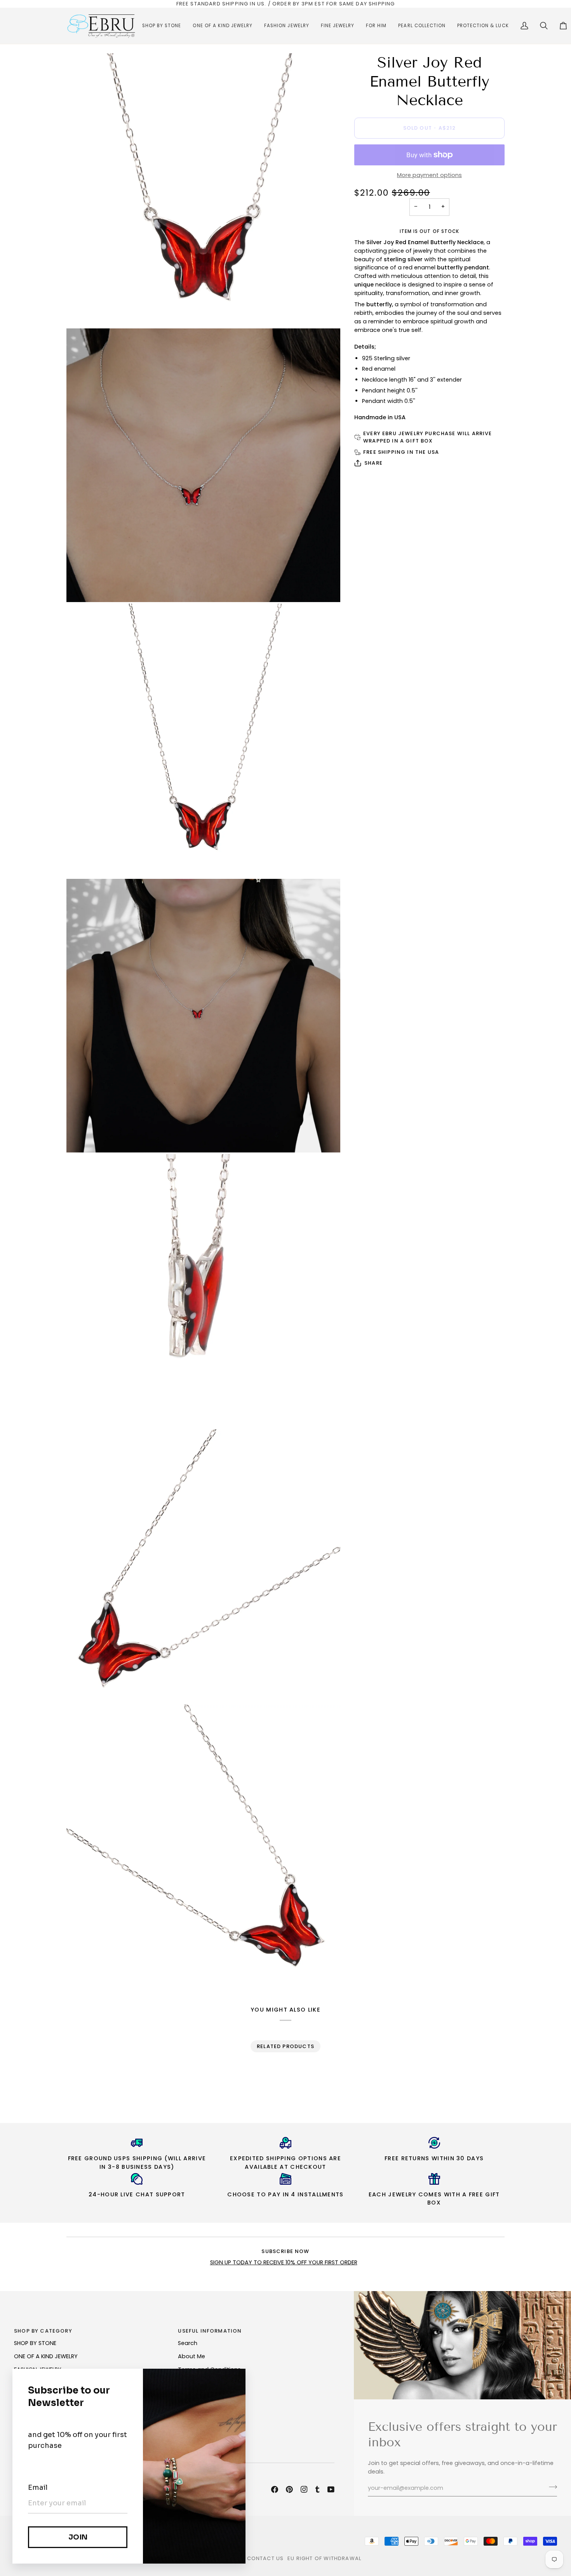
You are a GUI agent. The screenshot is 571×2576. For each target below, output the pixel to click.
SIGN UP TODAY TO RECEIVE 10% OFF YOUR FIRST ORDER (284, 2262)
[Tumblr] (317, 2489)
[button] (162, 26)
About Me (191, 2356)
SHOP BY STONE (35, 2343)
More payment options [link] (429, 175)
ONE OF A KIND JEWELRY (46, 2356)
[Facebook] (275, 2489)
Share (373, 463)
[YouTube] (331, 2489)
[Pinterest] (289, 2489)
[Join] (551, 2487)
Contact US (265, 2558)
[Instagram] (304, 2489)
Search (188, 2343)
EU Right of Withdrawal (324, 2558)
